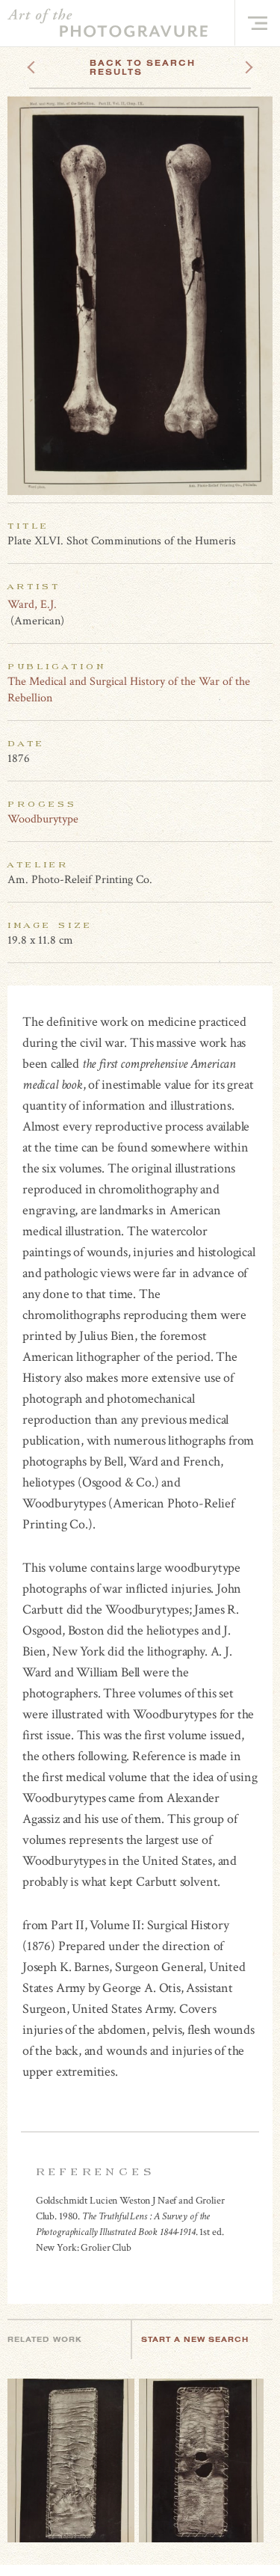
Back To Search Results (143, 67)
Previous (59, 63)
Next (235, 63)
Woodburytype (43, 819)
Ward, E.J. (32, 605)
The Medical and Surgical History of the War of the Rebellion (129, 690)
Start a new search (195, 2339)
